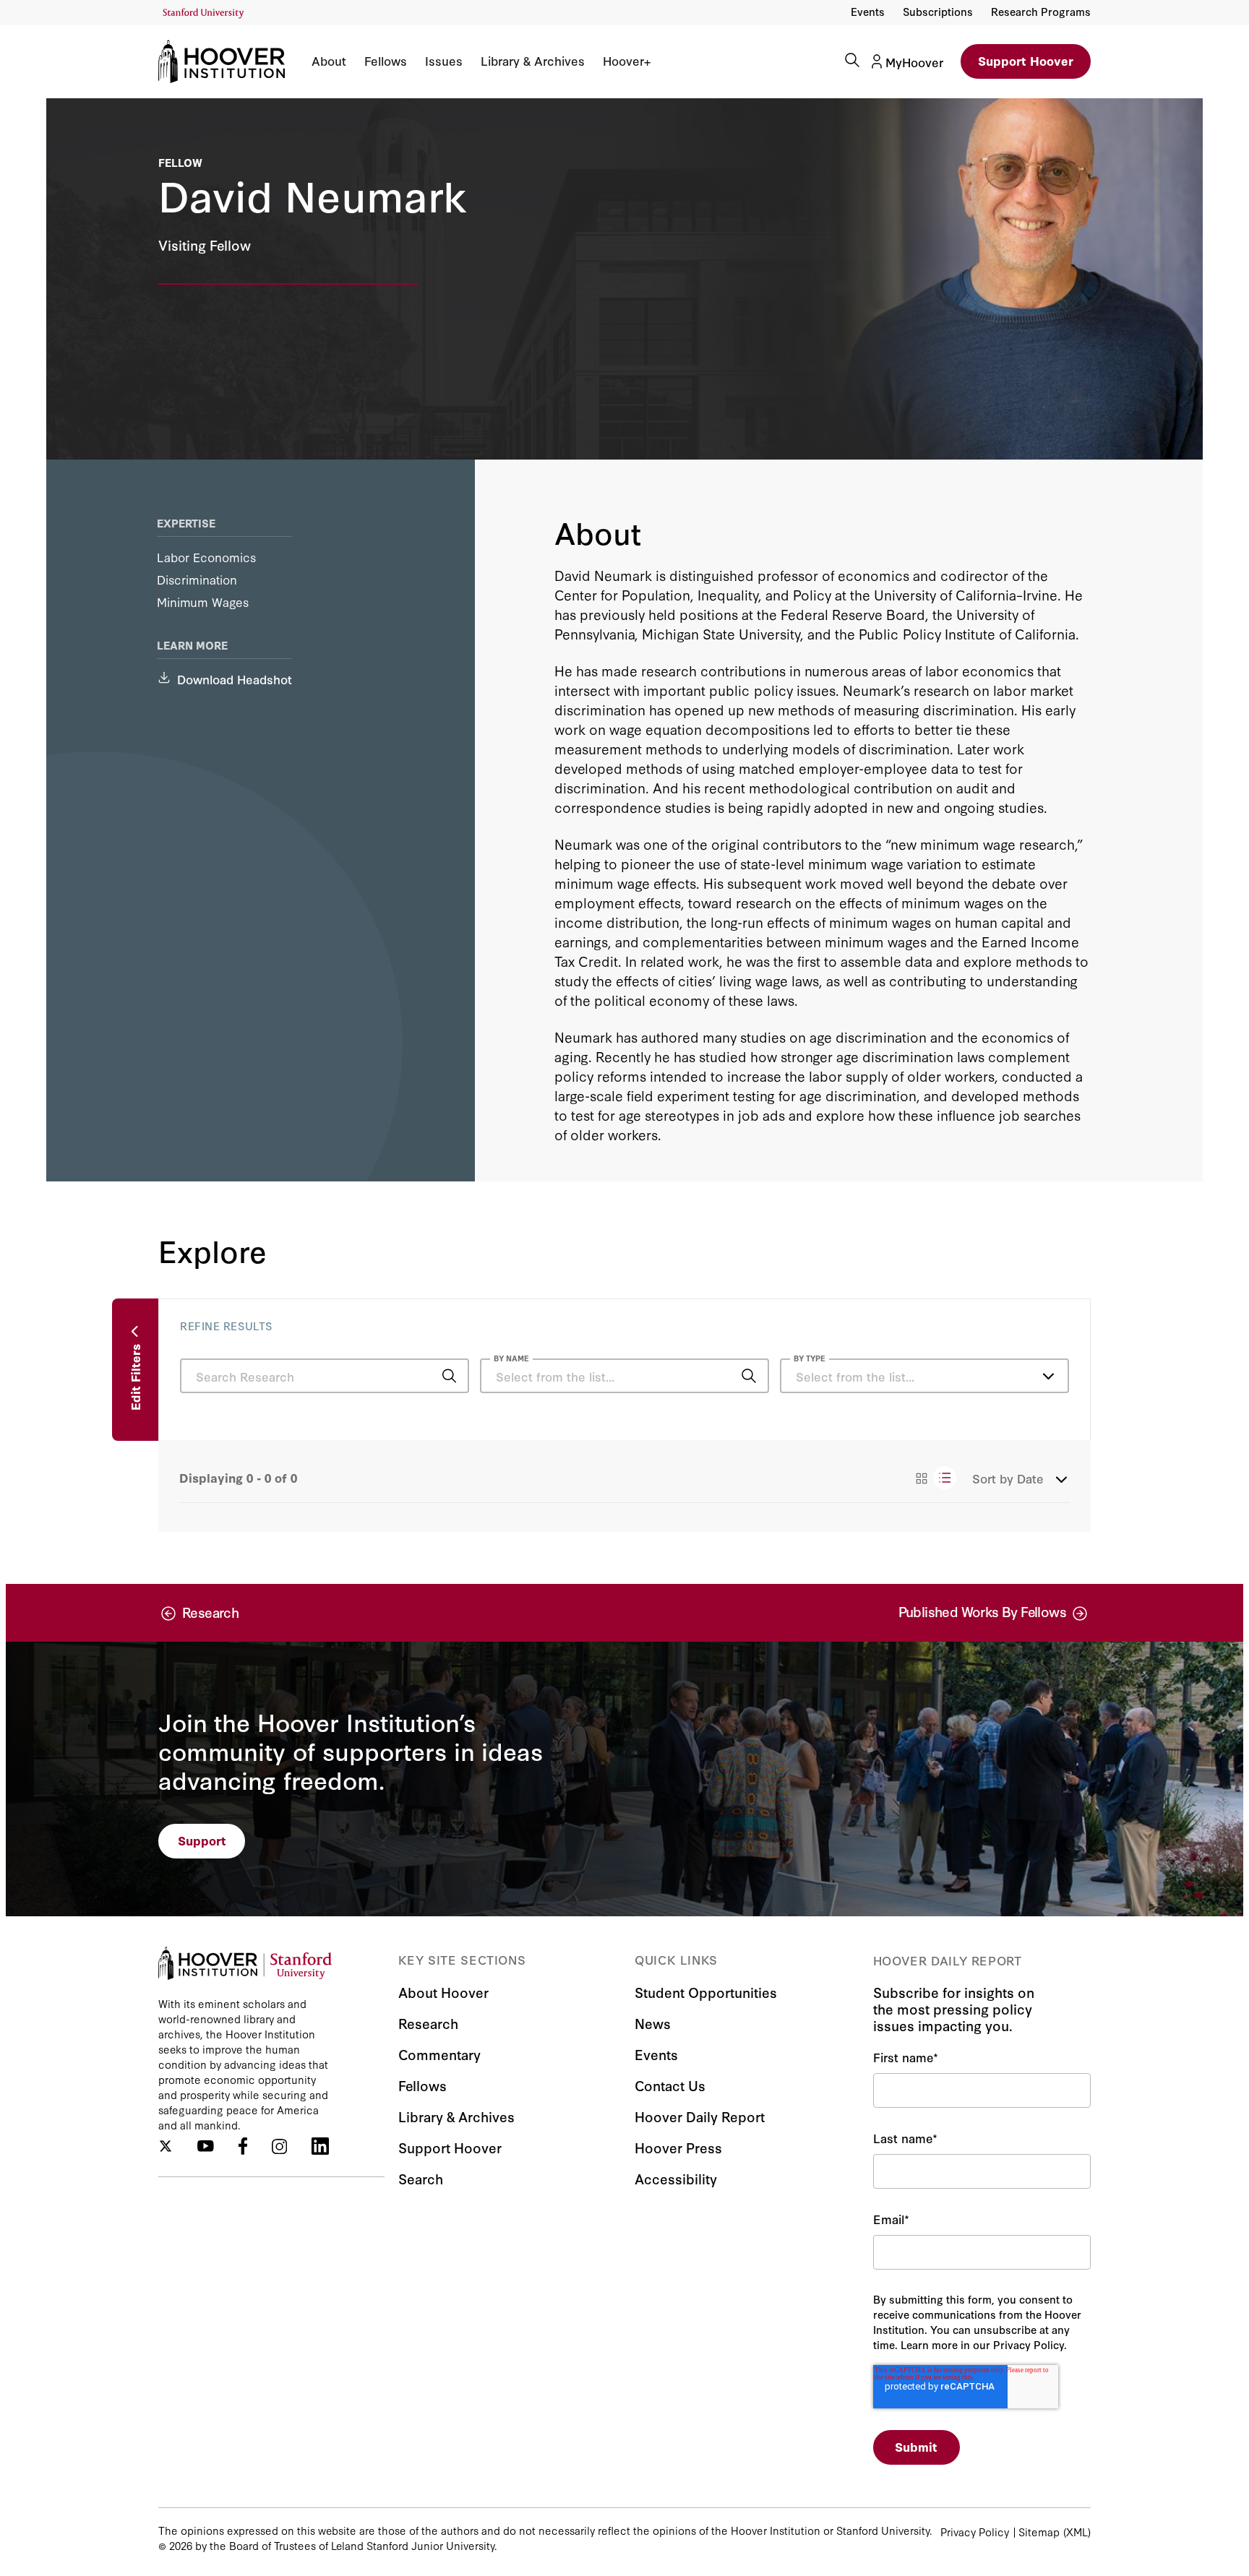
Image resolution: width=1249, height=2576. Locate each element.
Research (428, 2023)
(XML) (1077, 2532)
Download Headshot (235, 679)
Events (868, 11)
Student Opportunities (706, 1992)
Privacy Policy (975, 2532)
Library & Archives (533, 61)
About (329, 61)
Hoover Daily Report (700, 2116)
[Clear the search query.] (726, 1377)
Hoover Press (678, 2147)
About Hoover (443, 1992)
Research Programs (1041, 11)
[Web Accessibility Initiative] (203, 13)
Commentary (439, 2054)
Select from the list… (855, 1376)
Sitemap (1039, 2532)
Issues (444, 61)
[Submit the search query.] (449, 1376)
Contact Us (670, 2085)
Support (202, 1840)
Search (421, 2178)
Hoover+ (627, 61)
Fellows (386, 61)
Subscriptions (938, 11)
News (653, 2023)
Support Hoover (1026, 60)
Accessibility (676, 2178)
